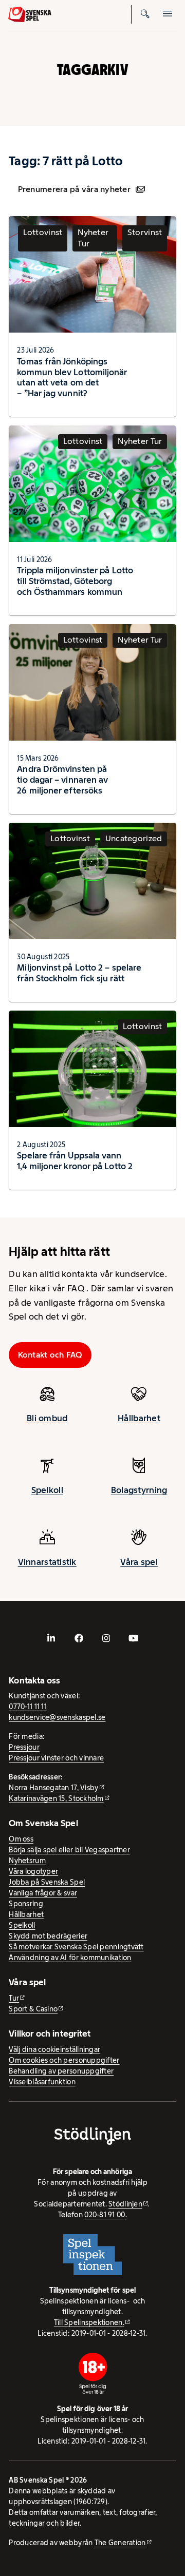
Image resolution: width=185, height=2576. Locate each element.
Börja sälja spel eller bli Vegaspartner (69, 1850)
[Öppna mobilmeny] (168, 14)
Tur (14, 1998)
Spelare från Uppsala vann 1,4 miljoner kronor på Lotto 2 (75, 1161)
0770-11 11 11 (28, 1707)
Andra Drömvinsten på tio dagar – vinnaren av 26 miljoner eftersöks (62, 780)
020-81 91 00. (106, 2215)
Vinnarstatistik (47, 1562)
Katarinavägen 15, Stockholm (56, 1798)
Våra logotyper (33, 1871)
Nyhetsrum (27, 1861)
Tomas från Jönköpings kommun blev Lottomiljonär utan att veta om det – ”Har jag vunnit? (72, 377)
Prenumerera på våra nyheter (74, 189)
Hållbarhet (139, 1418)
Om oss (21, 1839)
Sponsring (26, 1904)
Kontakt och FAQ (50, 1355)
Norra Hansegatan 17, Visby (53, 1788)
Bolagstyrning (139, 1490)
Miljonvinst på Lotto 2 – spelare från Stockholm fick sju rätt (79, 973)
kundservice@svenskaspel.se (57, 1717)
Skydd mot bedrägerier (48, 1936)
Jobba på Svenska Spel (47, 1882)
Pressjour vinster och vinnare (56, 1758)
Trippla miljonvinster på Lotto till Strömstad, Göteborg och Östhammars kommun (75, 581)
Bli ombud (47, 1418)
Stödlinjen (125, 2204)
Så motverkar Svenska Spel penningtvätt (76, 1947)
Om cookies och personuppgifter (64, 2060)
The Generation (120, 2543)
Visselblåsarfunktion (42, 2082)
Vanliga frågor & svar (43, 1893)
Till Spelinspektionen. (89, 2322)
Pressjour (24, 1747)
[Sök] (145, 14)
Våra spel (139, 1562)
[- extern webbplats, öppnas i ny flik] (51, 1638)
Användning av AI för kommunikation (70, 1958)
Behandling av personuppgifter (61, 2071)
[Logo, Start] (30, 14)
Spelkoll (47, 1490)
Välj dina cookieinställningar (54, 2049)
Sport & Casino (33, 2009)
